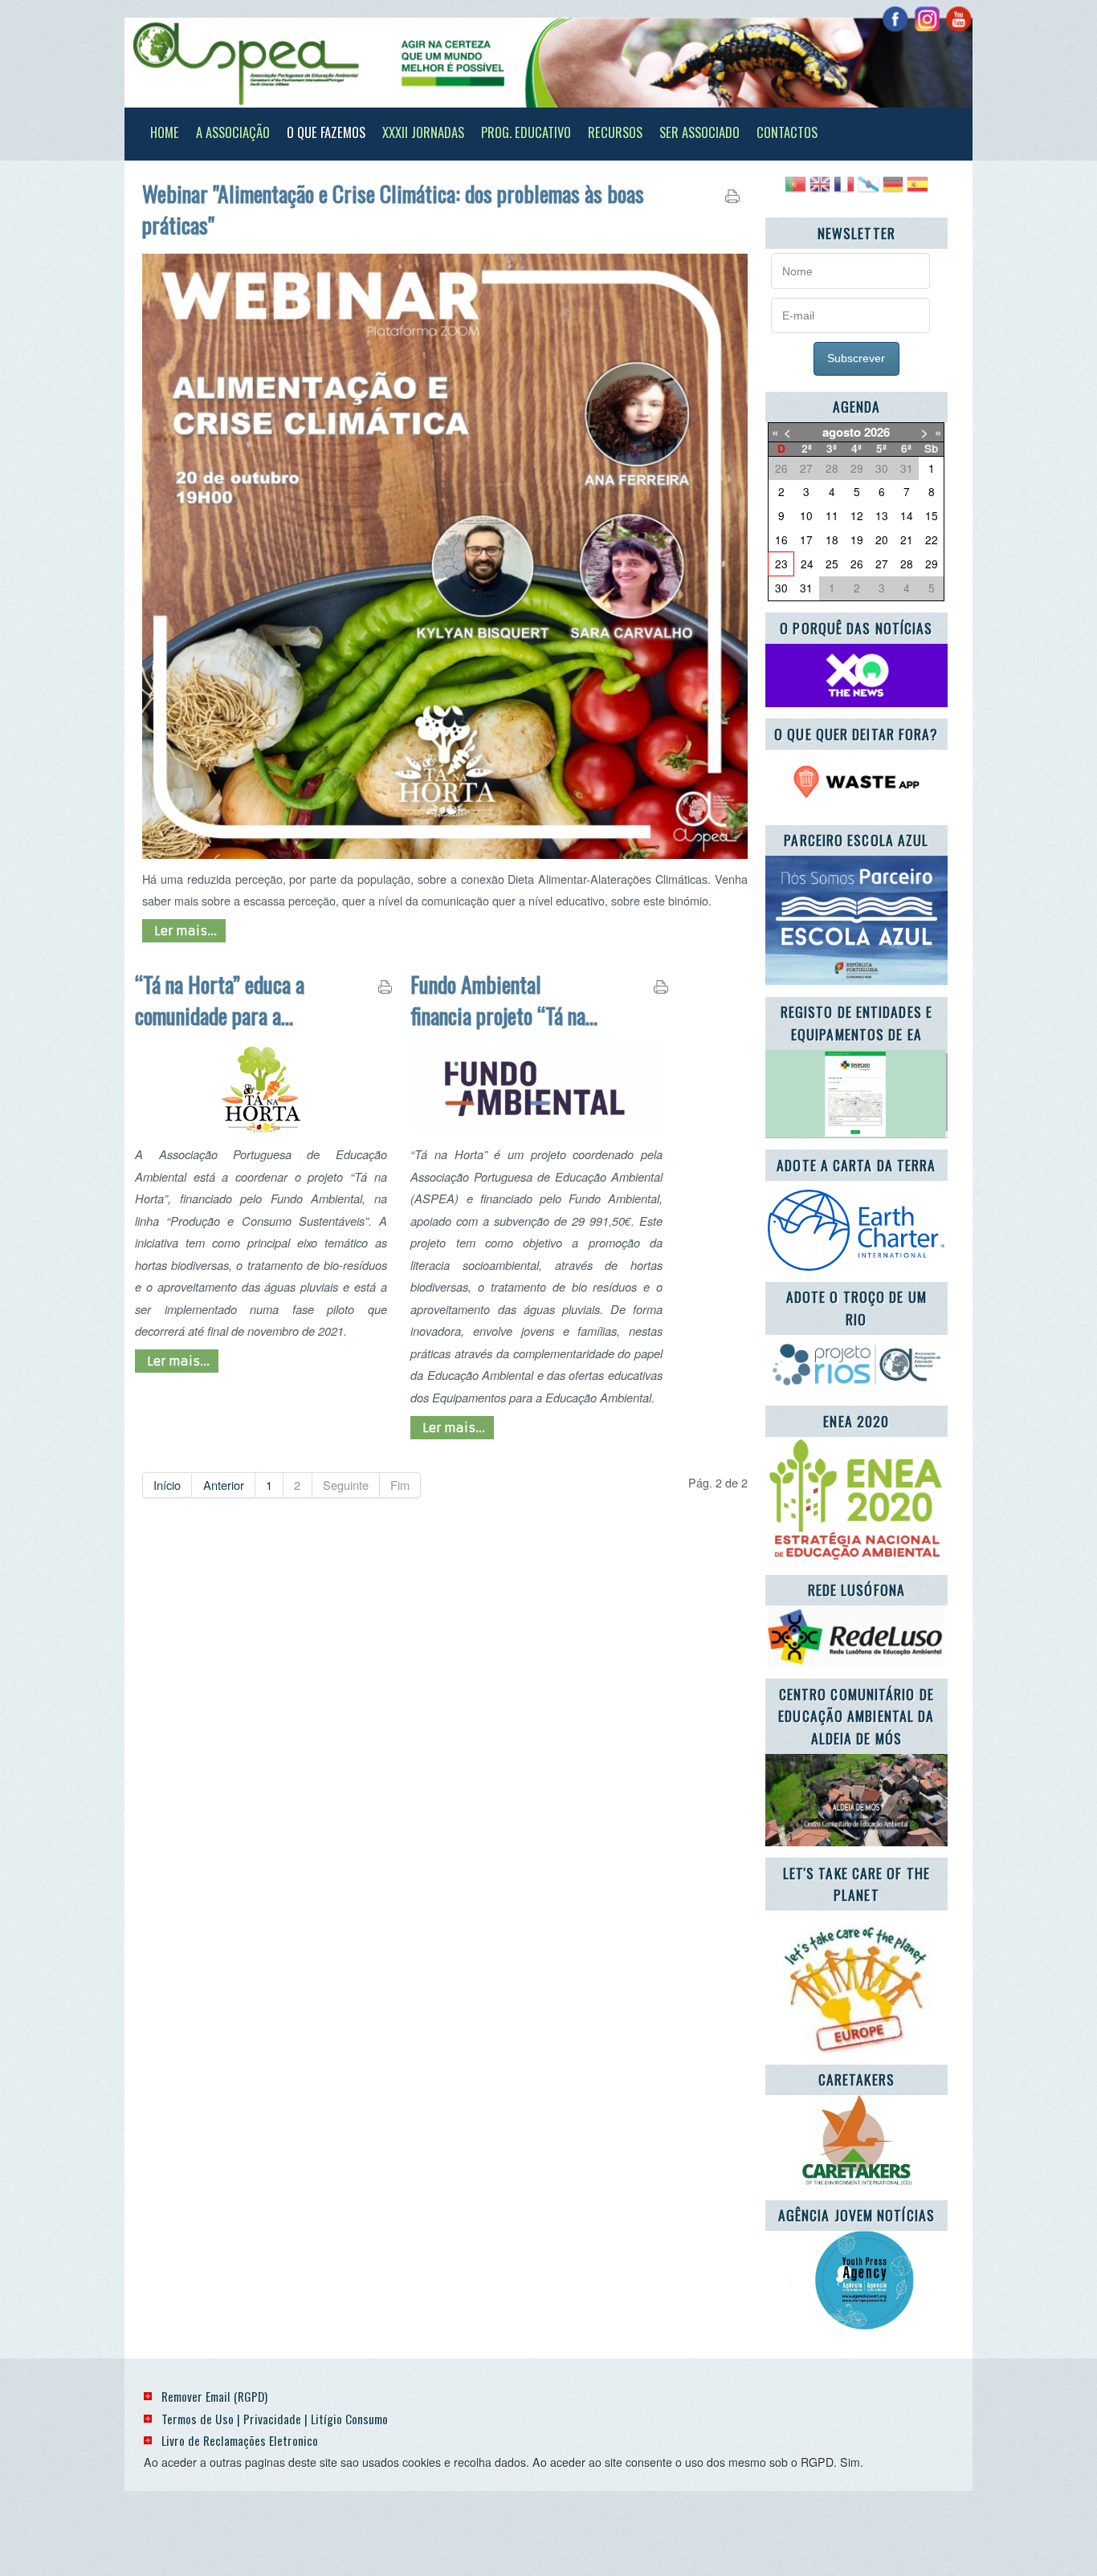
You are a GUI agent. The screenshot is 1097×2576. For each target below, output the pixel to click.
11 (832, 515)
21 (907, 539)
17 (806, 539)
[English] (820, 190)
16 (781, 539)
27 (882, 564)
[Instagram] (927, 19)
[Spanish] (917, 190)
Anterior (224, 1485)
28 (907, 564)
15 (932, 515)
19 (857, 539)
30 (781, 588)
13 (882, 515)
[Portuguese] (795, 190)
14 (907, 515)
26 (857, 564)
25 (832, 564)
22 (932, 539)
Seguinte (346, 1485)
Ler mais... (184, 931)
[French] (844, 190)
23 (781, 564)
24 (807, 564)
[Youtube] (958, 19)
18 (832, 539)
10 (806, 515)
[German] (893, 190)
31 (806, 588)
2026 (877, 432)
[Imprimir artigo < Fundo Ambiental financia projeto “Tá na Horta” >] (661, 990)
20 (882, 539)
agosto (842, 432)
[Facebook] (895, 19)
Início (167, 1485)
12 (857, 515)
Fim (400, 1485)
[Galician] (868, 190)
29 (932, 564)
